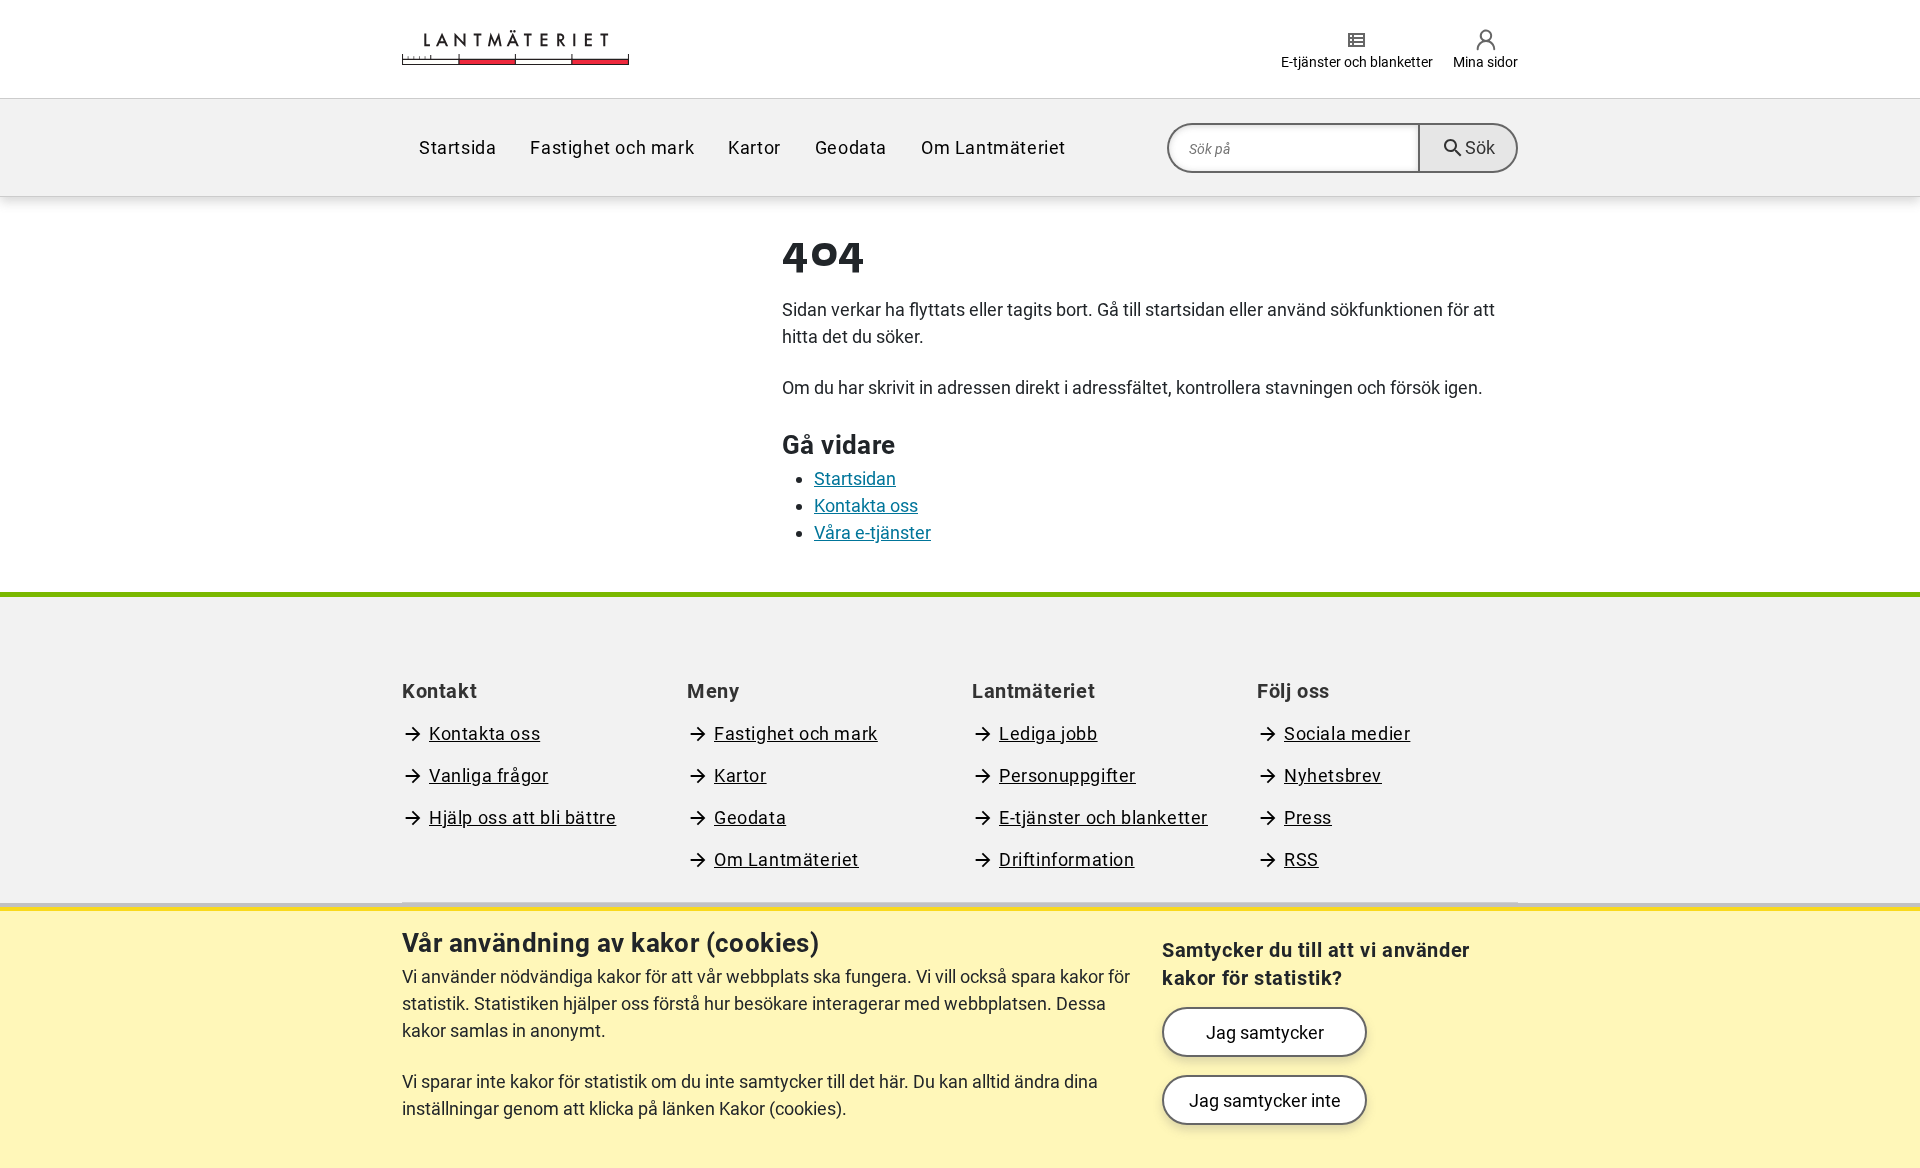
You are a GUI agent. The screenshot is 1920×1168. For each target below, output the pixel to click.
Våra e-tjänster (872, 532)
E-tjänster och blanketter (1103, 817)
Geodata (851, 147)
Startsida (457, 147)
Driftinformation (1067, 859)
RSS (1301, 859)
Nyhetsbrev (1333, 775)
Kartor (754, 147)
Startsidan (855, 478)
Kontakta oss (866, 505)
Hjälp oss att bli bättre (522, 817)
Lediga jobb (1048, 733)
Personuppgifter (1067, 775)
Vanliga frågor (488, 775)
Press (1308, 817)
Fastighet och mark (612, 147)
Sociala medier (1347, 733)
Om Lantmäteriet (993, 147)
